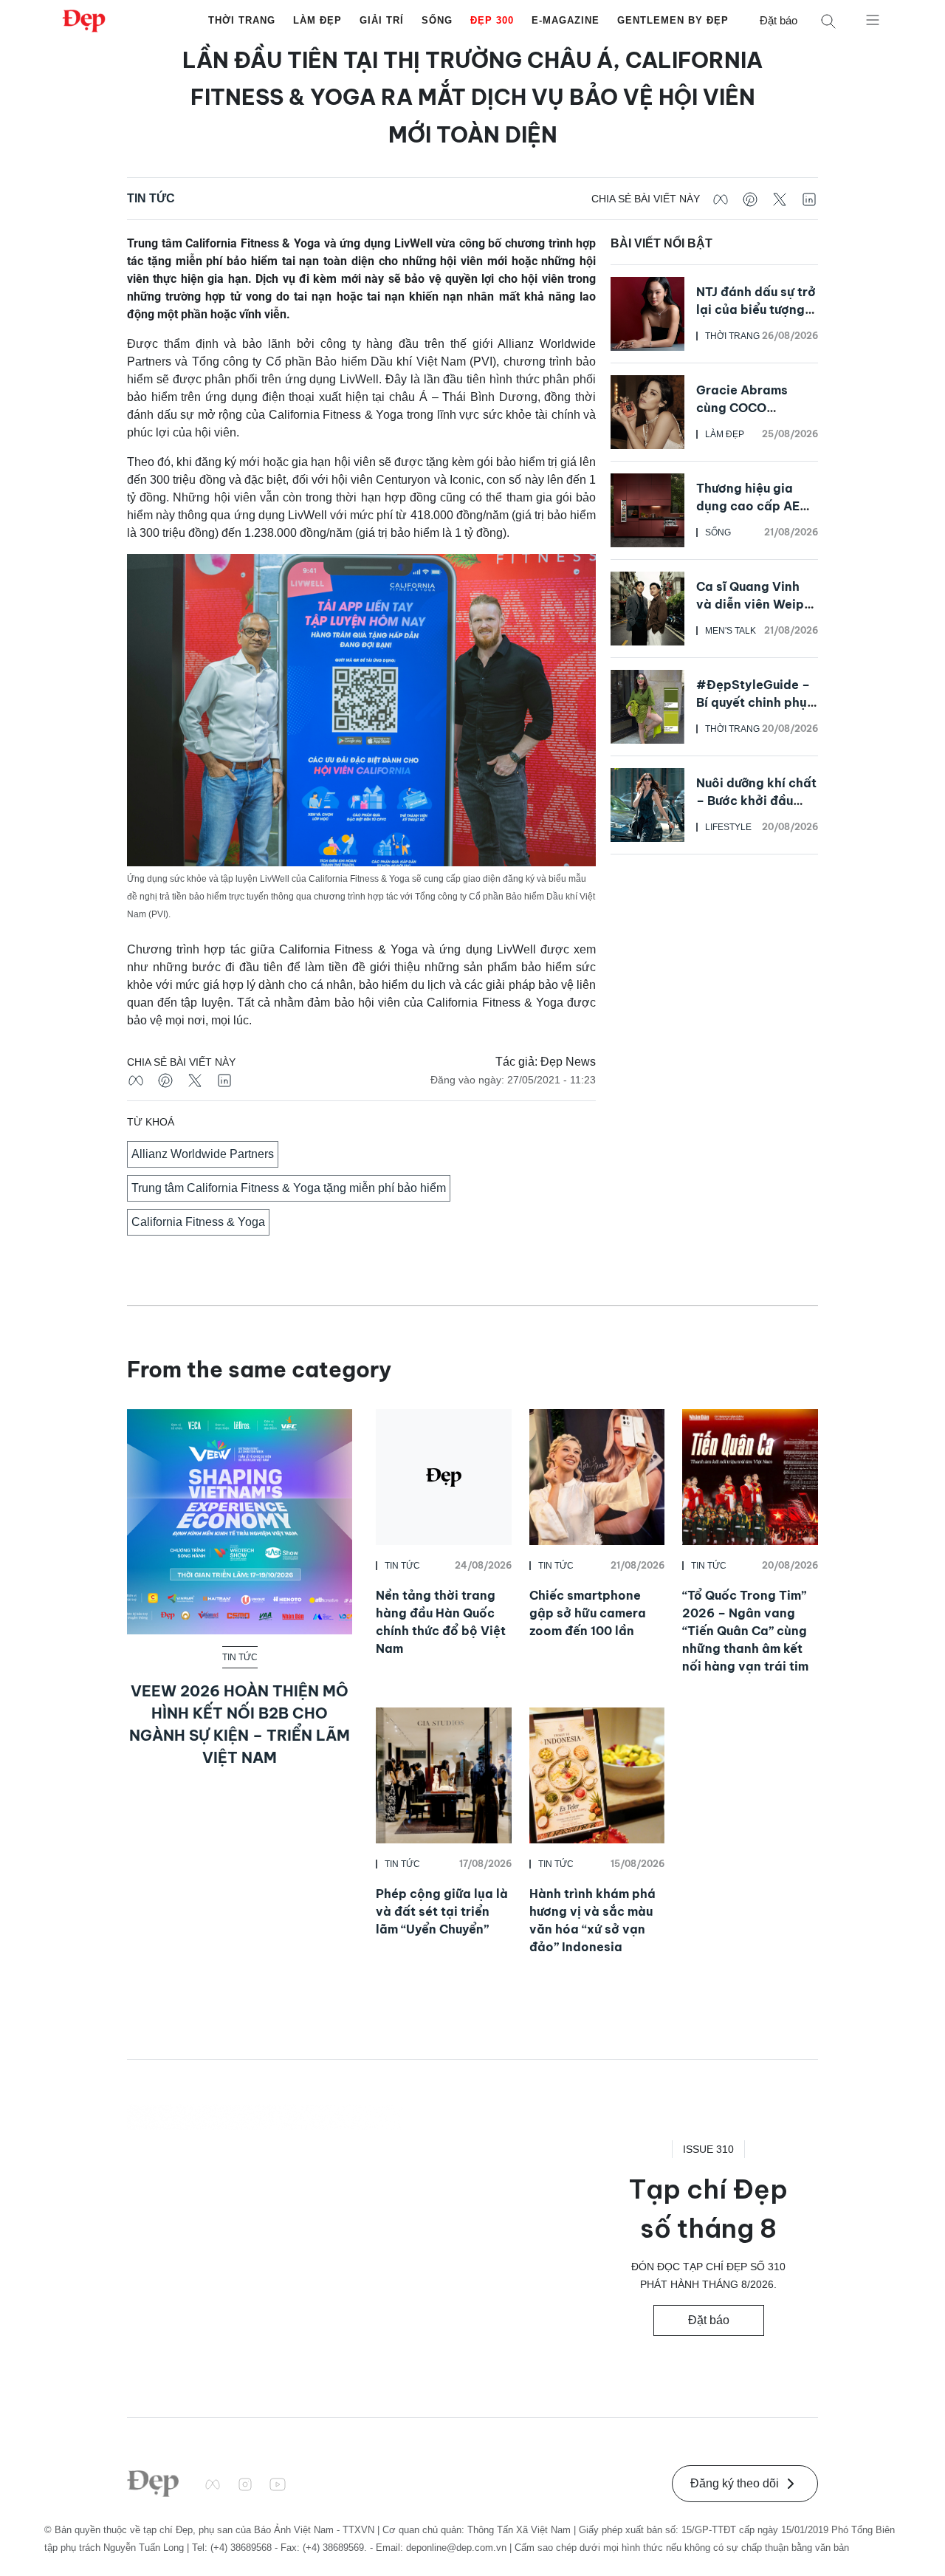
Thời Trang (242, 20)
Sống (437, 20)
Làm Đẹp (317, 20)
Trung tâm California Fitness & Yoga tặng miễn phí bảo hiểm (289, 1188)
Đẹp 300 (492, 20)
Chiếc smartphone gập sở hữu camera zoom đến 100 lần (588, 1613)
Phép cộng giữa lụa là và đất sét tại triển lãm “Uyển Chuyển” (442, 1911)
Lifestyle (728, 827)
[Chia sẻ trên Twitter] (780, 199)
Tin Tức (151, 198)
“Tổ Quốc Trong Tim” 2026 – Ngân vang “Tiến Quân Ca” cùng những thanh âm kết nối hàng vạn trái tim (745, 1631)
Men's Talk (731, 631)
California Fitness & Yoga (198, 1222)
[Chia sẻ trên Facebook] (721, 199)
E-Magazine (566, 20)
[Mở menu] (873, 19)
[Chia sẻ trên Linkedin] (809, 199)
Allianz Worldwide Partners (203, 1154)
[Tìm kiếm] (828, 21)
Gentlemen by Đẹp (673, 20)
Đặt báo (779, 20)
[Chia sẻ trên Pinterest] (750, 199)
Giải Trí (382, 20)
